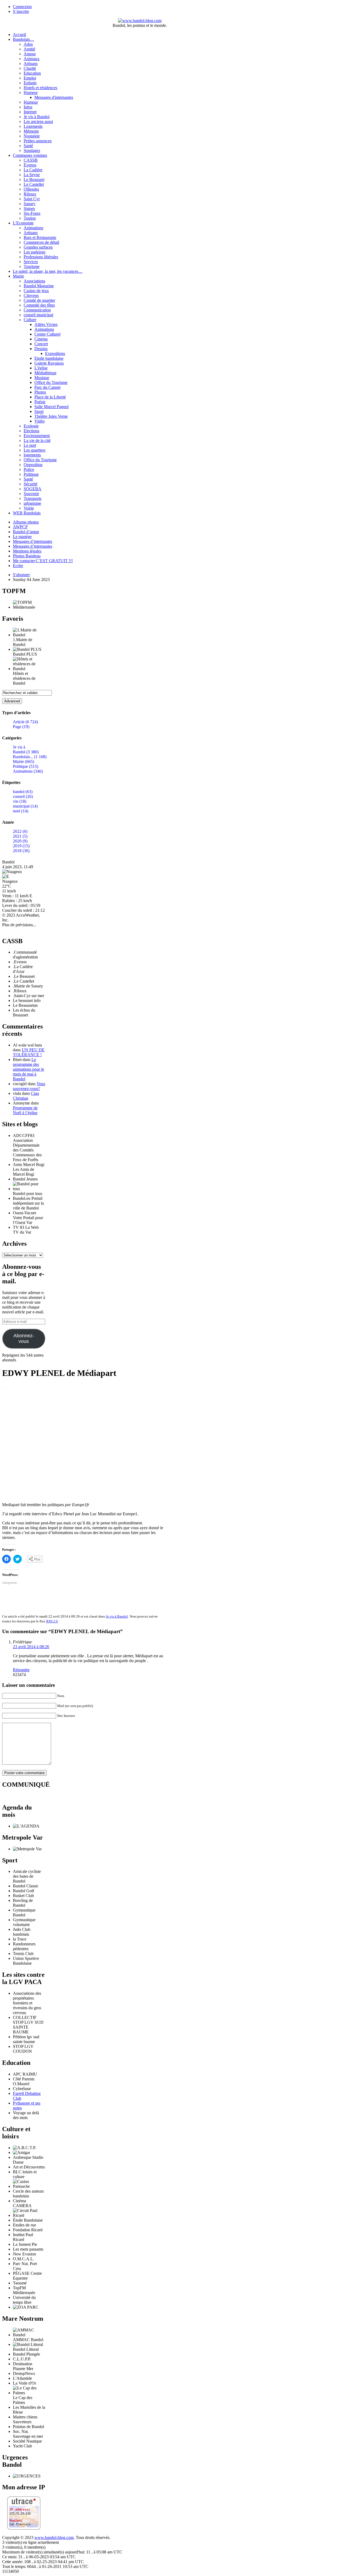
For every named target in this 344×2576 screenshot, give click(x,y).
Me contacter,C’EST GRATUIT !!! (43, 561)
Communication (37, 310)
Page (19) (21, 727)
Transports (33, 498)
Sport (39, 411)
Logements (33, 126)
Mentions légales (27, 551)
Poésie (40, 402)
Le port (30, 445)
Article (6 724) (25, 722)
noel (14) (21, 811)
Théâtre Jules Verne (51, 416)
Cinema (41, 339)
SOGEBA (33, 489)
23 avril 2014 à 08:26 (31, 1647)
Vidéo (40, 421)
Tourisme (32, 266)
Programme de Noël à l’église (25, 1110)
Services (31, 262)
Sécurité (31, 484)
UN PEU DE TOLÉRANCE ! (29, 1052)
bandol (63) (23, 792)
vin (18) (20, 801)
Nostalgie (32, 136)
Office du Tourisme (51, 382)
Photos (40, 392)
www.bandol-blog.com (54, 2537)
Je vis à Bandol (37, 117)
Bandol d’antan (26, 532)
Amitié (29, 49)
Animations (33, 228)
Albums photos (26, 522)
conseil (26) (23, 796)
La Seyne (32, 175)
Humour (31, 102)
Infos (28, 107)
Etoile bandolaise (49, 358)
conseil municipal (38, 315)
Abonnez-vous (24, 1338)
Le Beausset (34, 179)
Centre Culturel (47, 334)
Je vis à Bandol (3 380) (26, 749)
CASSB (31, 160)
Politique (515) (26, 766)
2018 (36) (21, 851)
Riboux (30, 194)
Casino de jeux (36, 291)
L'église (41, 368)
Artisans (31, 63)
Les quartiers (35, 450)
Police (29, 469)
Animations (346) (28, 771)
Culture (30, 320)
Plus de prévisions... (19, 925)
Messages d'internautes (54, 97)
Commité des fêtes (39, 305)
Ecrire (18, 566)
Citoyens (31, 295)
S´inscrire (21, 11)
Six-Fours (32, 213)
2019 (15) (21, 846)
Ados (28, 44)
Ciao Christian (26, 1096)
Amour (30, 54)
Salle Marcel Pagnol (51, 407)
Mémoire (31, 131)
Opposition (33, 465)
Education (32, 73)
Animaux (32, 59)
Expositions (55, 353)
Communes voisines (30, 155)
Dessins (41, 349)
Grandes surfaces (38, 247)
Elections (31, 431)
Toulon (30, 218)
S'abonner (21, 575)
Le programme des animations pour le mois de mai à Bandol (28, 1069)
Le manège (22, 537)
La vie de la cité (37, 440)
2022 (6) (20, 831)
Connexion (22, 7)
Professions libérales (41, 257)
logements (32, 455)
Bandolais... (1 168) (30, 757)
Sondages (32, 150)
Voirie (29, 508)
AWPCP (20, 527)
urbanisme (32, 503)
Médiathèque (45, 373)
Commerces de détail (41, 242)
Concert (41, 344)
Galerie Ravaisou (49, 363)
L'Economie (23, 223)
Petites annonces (38, 141)
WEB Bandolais (27, 513)
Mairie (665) (24, 762)
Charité (30, 68)
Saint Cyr (32, 199)
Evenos (30, 165)
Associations (34, 281)
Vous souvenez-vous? (29, 1086)
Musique (42, 378)
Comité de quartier (39, 300)
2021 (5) (20, 836)
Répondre (21, 1670)
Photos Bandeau (27, 556)
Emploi (30, 78)
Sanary (30, 204)
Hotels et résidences (40, 88)
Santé (28, 146)
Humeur (31, 92)
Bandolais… (24, 39)
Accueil (19, 34)
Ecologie (31, 426)
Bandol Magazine (39, 286)
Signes (29, 208)
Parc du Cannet (47, 387)
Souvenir (31, 494)
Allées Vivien (46, 324)
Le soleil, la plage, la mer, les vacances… (48, 271)
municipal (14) (25, 806)
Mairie (18, 276)
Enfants (30, 83)
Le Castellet (34, 184)
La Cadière (33, 170)
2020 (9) (20, 841)
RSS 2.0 (52, 1621)
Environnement (37, 436)
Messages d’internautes (33, 541)
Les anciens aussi (38, 121)
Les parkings (35, 252)
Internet (30, 112)
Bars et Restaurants (40, 237)
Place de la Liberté (50, 397)
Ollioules (31, 189)
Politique (31, 474)
